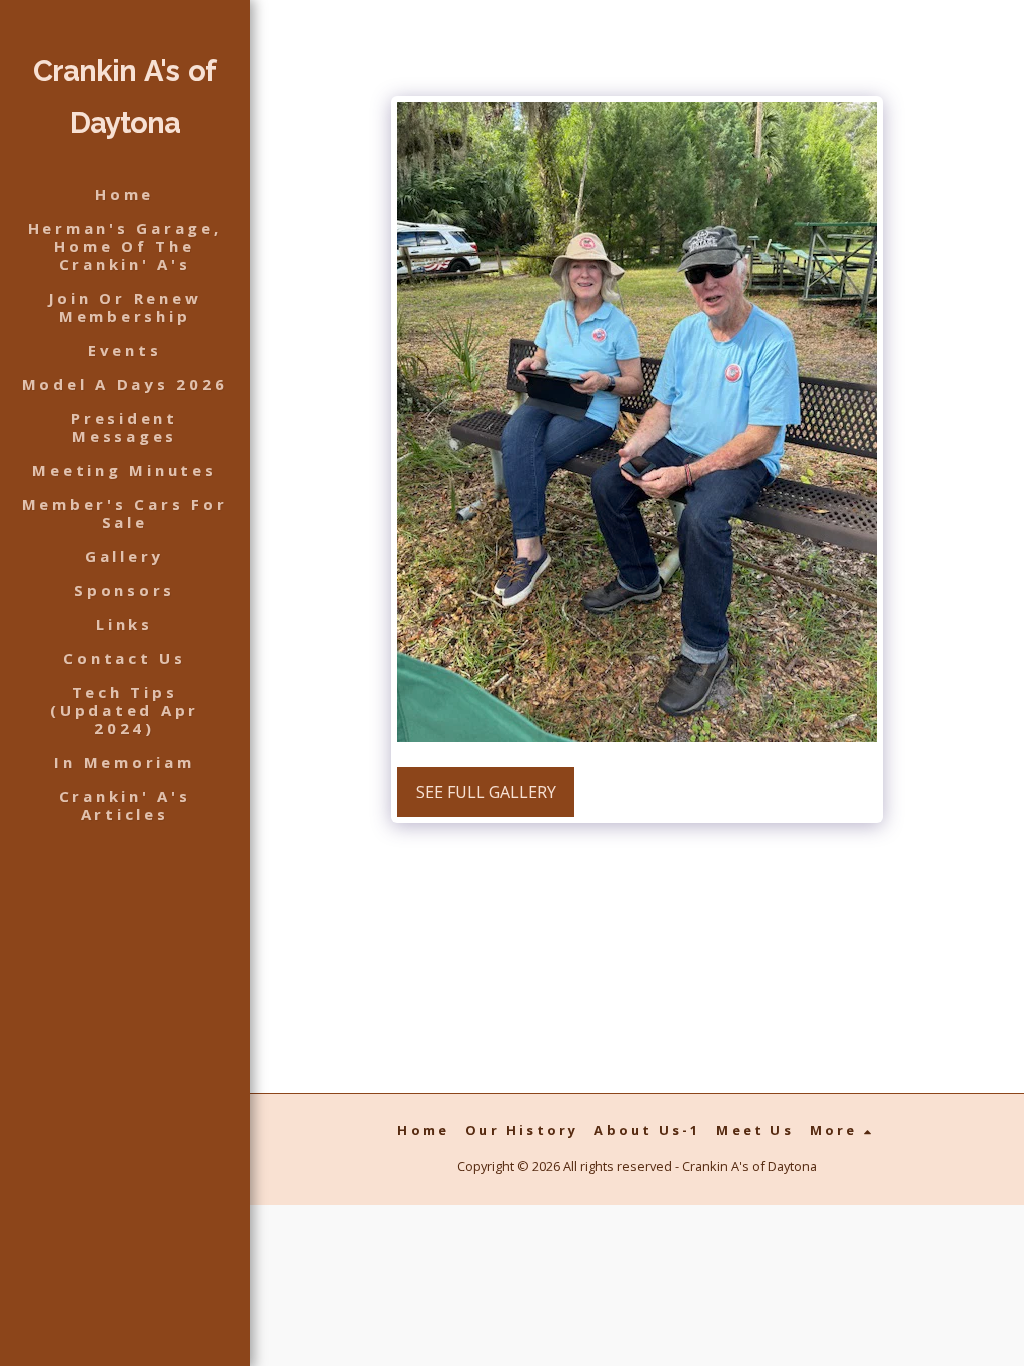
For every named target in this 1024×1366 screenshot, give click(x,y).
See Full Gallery (486, 792)
